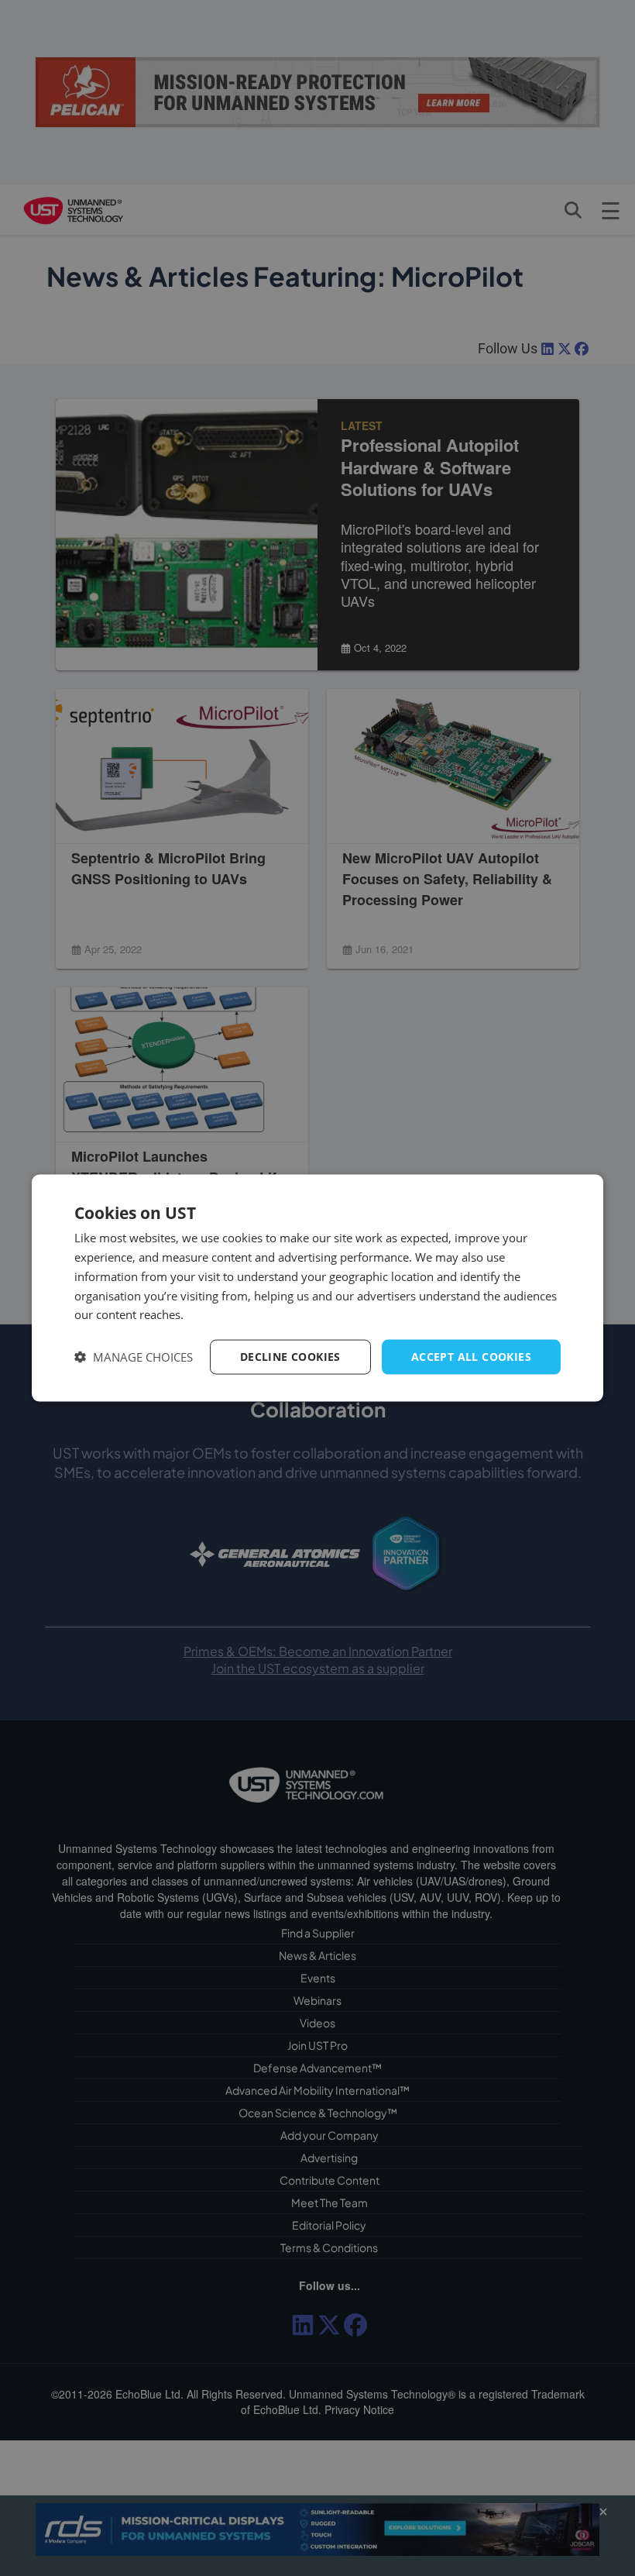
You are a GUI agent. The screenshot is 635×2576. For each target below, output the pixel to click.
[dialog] (317, 1288)
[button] (134, 1357)
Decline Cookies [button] (290, 1357)
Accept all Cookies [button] (471, 1357)
